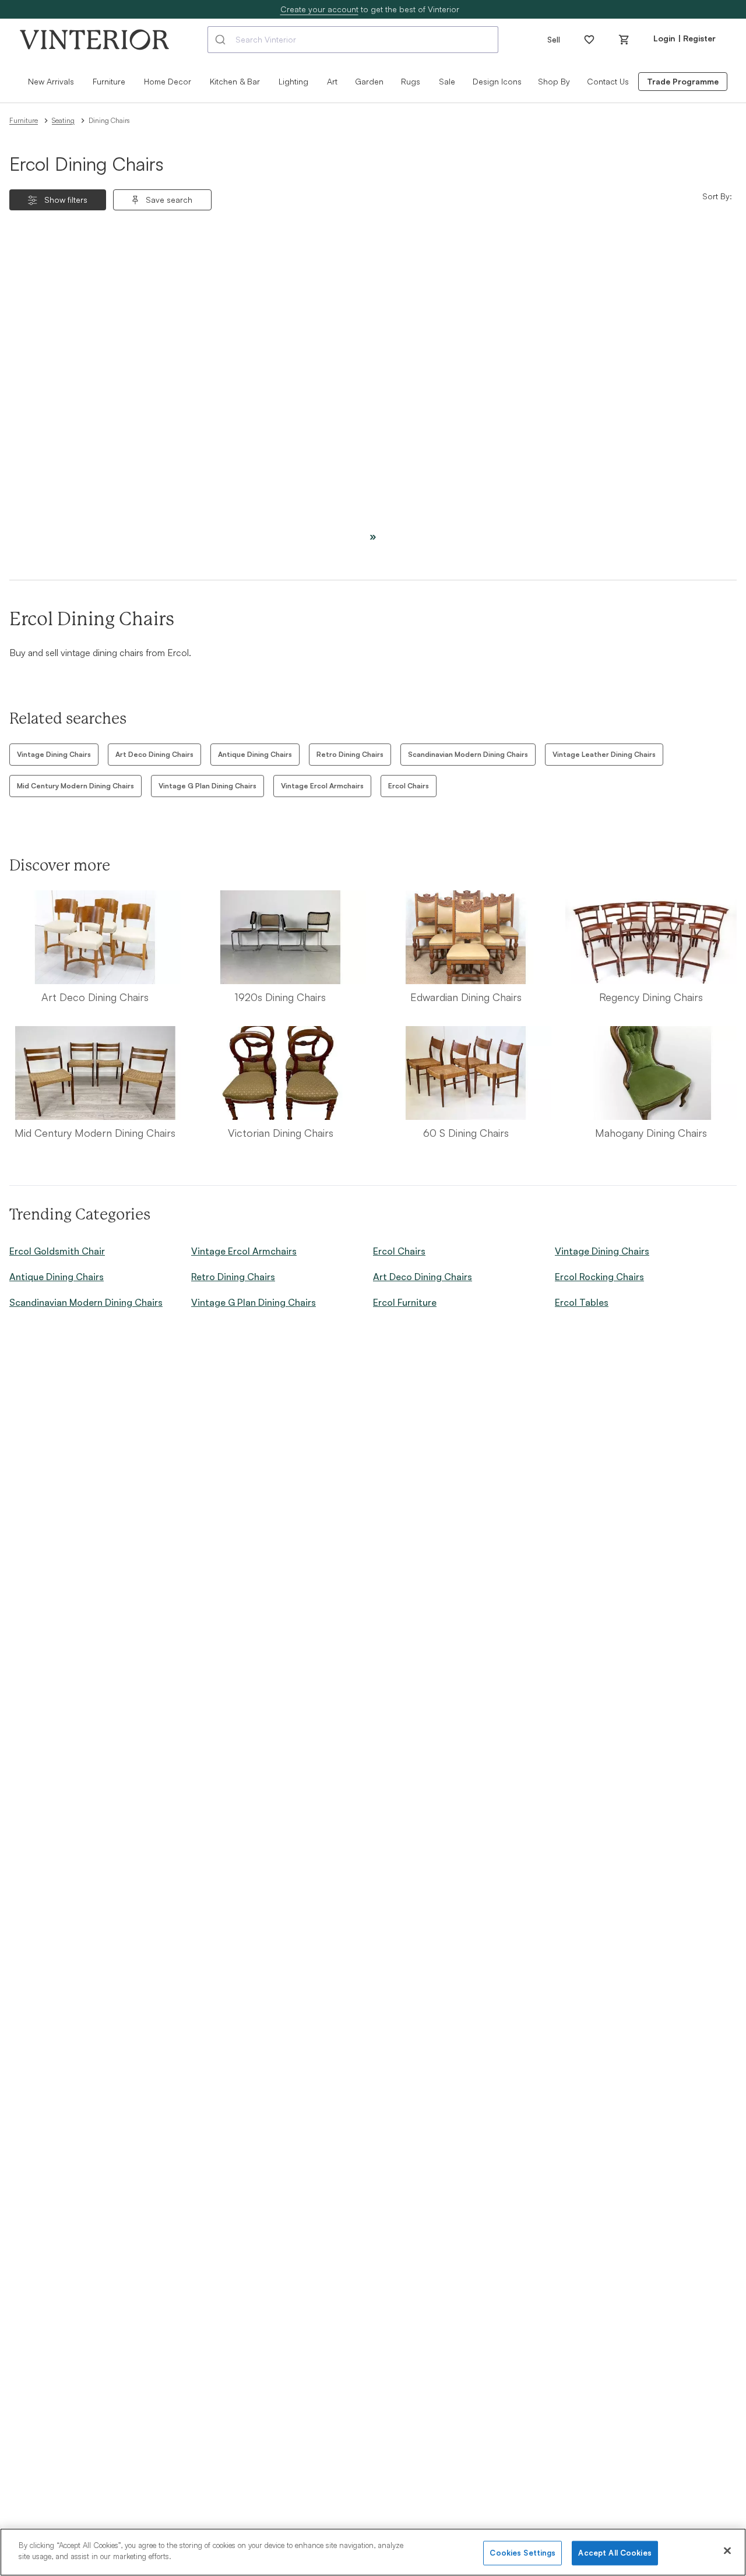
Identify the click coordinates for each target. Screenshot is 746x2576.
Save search (169, 200)
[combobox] (353, 40)
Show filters (66, 200)
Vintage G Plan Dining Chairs (207, 786)
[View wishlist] (589, 40)
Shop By (554, 81)
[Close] (727, 2550)
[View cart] (624, 40)
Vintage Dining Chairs (54, 754)
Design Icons (497, 81)
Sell (554, 39)
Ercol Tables (582, 1302)
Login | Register (685, 38)
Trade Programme (683, 81)
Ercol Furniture (405, 1302)
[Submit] (222, 40)
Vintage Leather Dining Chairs (604, 754)
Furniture (24, 120)
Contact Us (608, 81)
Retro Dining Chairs (350, 754)
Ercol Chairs (409, 786)
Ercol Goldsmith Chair (57, 1251)
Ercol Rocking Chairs (599, 1277)
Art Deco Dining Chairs (154, 754)
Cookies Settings (522, 2553)
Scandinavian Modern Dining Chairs (468, 754)
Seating (63, 120)
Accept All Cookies (615, 2553)
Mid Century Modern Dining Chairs (75, 786)
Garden (369, 81)
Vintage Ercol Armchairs (322, 786)
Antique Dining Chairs (255, 754)
